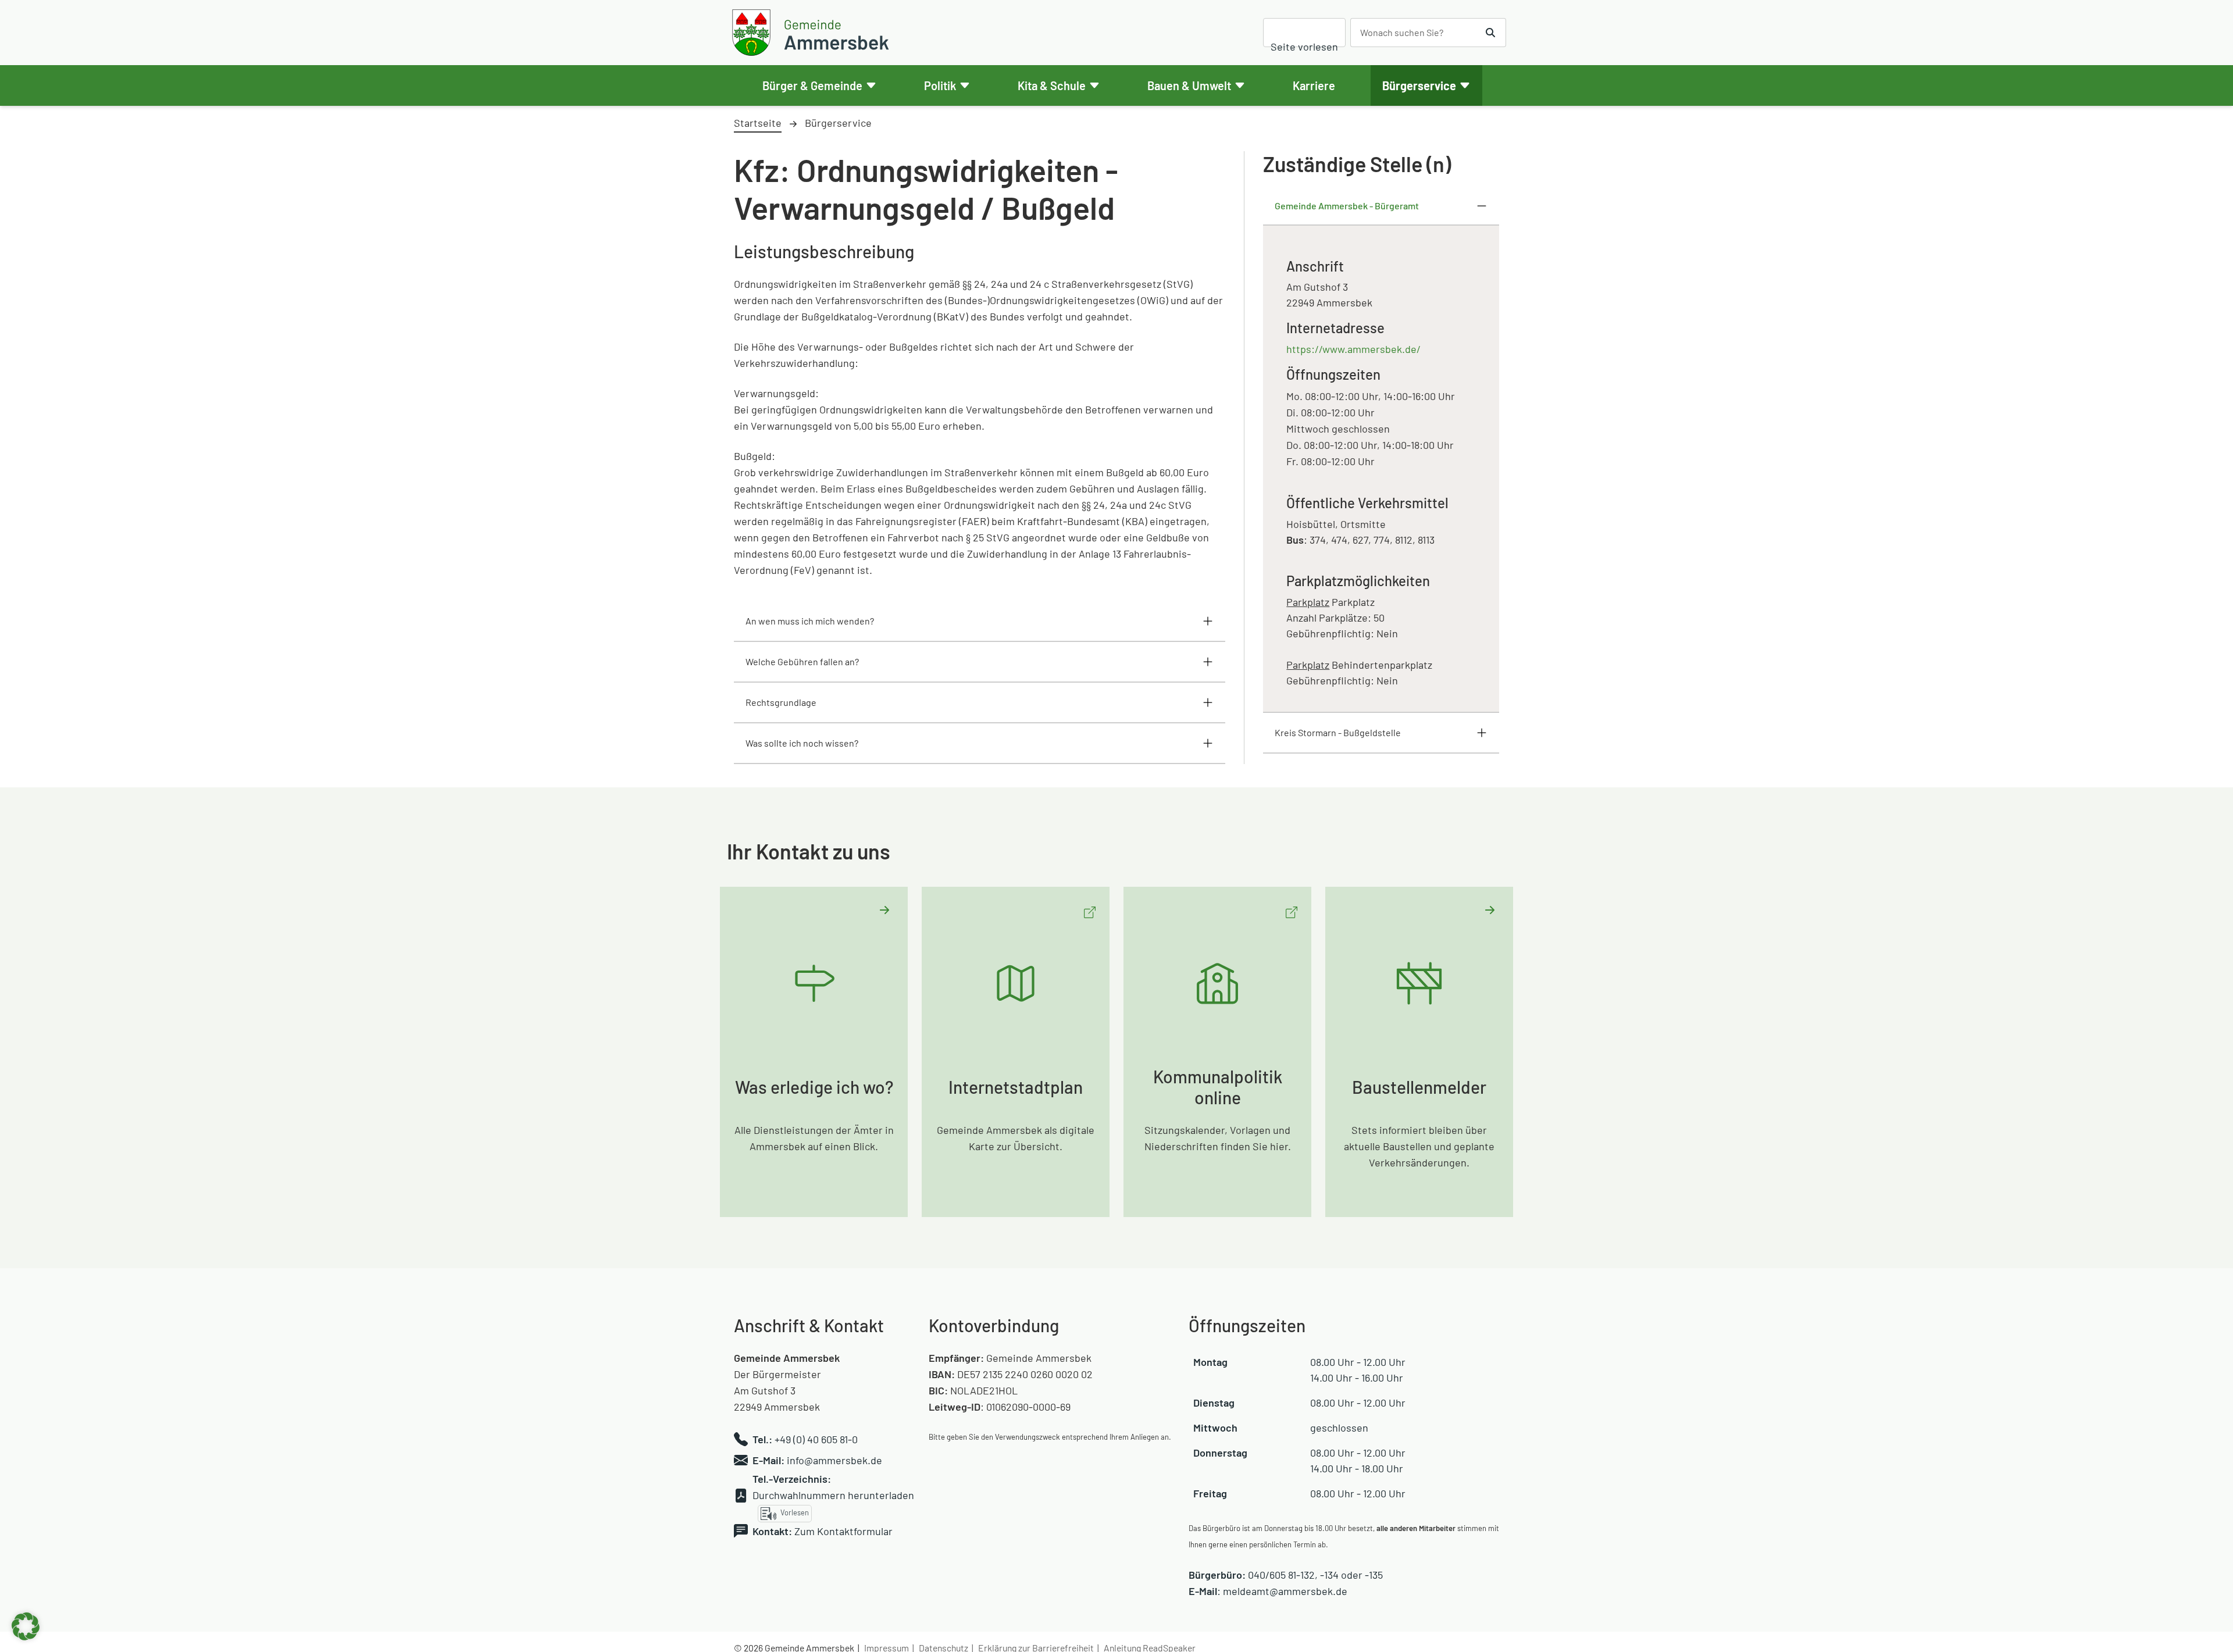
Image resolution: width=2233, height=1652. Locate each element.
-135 (1374, 1575)
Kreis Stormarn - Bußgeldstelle (1338, 732)
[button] (26, 1626)
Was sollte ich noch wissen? (802, 743)
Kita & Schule (1052, 85)
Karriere (1314, 85)
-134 (1329, 1575)
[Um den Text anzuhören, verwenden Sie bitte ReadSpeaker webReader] (1304, 33)
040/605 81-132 (1281, 1575)
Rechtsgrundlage (781, 702)
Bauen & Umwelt (1189, 85)
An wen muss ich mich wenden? (810, 621)
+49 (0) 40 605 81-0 (816, 1439)
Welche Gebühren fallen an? (802, 661)
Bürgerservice (1419, 85)
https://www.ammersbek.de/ (1353, 349)
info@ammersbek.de (834, 1460)
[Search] (1491, 33)
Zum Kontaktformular (843, 1531)
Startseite (758, 123)
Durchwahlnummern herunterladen (833, 1495)
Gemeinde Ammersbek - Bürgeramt (1347, 206)
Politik (940, 85)
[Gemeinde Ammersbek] (812, 33)
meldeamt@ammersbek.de (1285, 1591)
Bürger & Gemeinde (812, 85)
